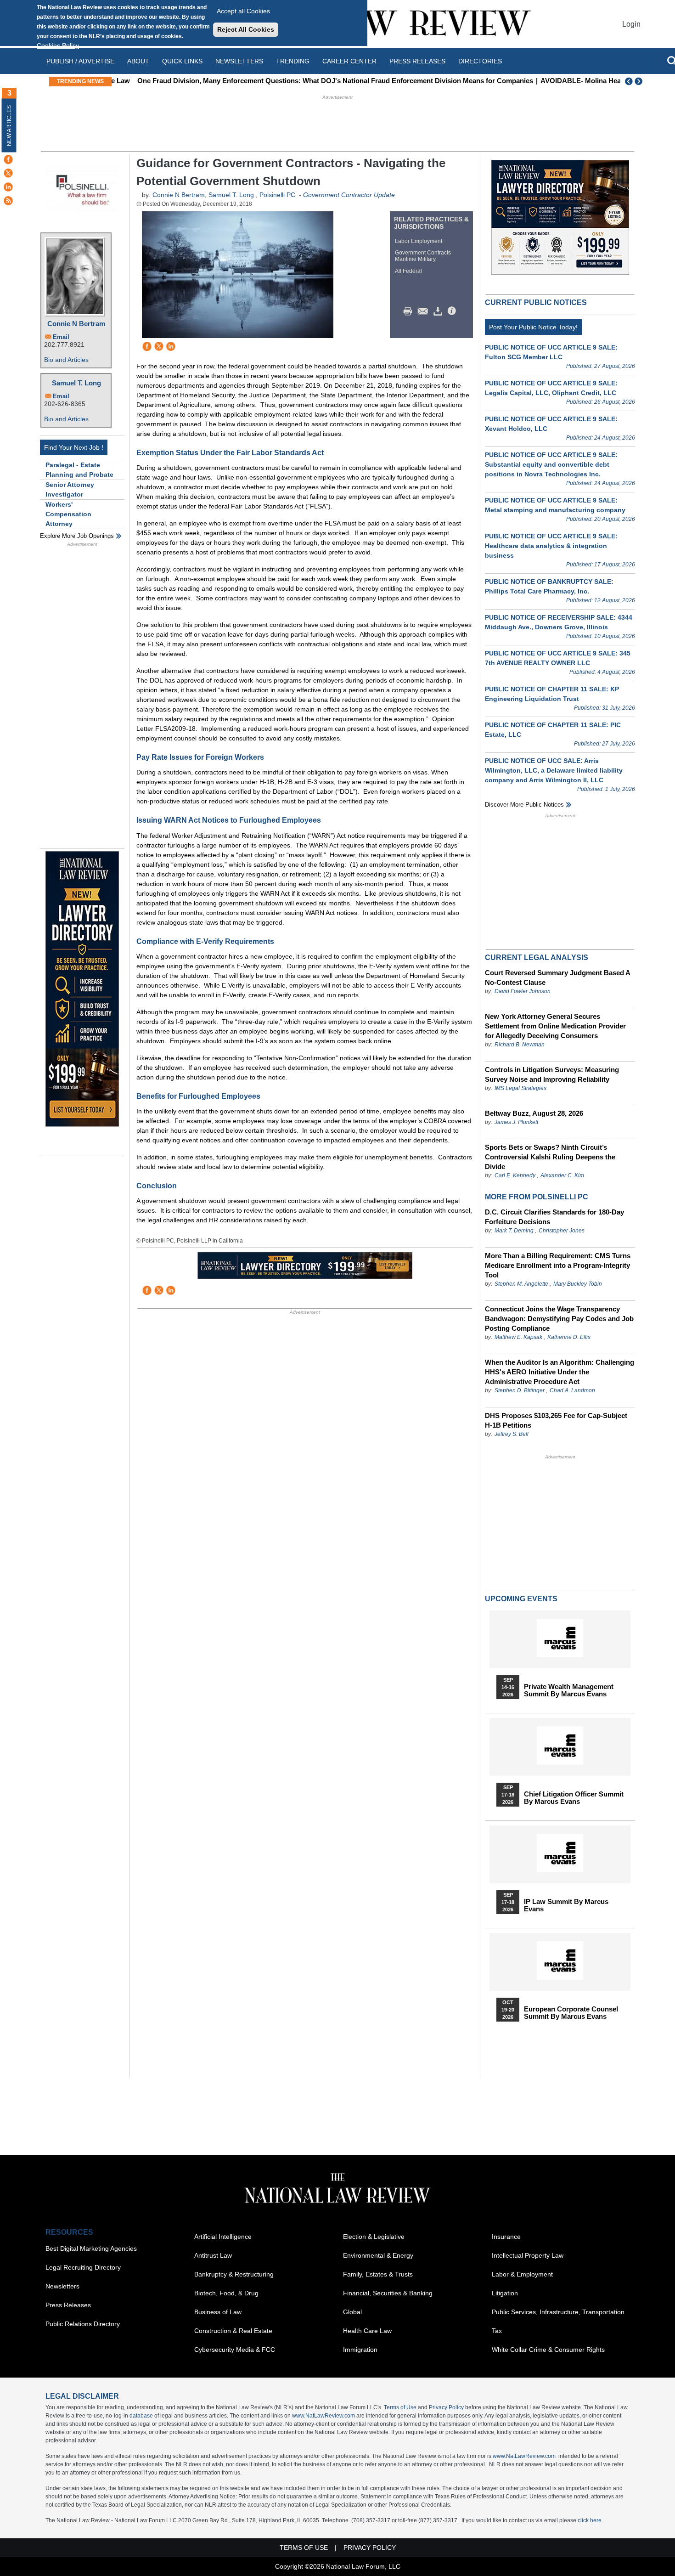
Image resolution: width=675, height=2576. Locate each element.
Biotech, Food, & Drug (226, 2293)
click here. (590, 2520)
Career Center (349, 61)
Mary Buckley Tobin (578, 1284)
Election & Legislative (374, 2237)
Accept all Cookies (243, 11)
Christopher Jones (562, 1231)
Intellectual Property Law (528, 2255)
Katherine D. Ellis (569, 1337)
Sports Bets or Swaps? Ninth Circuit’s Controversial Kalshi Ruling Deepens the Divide (550, 1157)
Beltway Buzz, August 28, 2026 (534, 1113)
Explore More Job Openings (77, 536)
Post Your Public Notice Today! (533, 327)
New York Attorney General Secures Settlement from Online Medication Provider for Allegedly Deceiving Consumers (555, 1026)
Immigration (360, 2350)
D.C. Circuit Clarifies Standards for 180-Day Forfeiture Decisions (554, 1217)
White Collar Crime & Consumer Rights (548, 2350)
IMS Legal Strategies (520, 1088)
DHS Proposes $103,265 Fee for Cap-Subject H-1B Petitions (556, 1420)
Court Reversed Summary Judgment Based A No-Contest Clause (557, 977)
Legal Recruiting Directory (83, 2267)
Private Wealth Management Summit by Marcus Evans (569, 1690)
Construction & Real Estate (233, 2331)
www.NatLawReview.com (323, 2416)
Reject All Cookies (246, 29)
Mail (425, 311)
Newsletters (239, 61)
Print (410, 311)
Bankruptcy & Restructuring (234, 2274)
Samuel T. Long (76, 383)
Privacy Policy (446, 2407)
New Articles (9, 126)
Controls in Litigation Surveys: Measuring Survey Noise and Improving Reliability (552, 1074)
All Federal (408, 271)
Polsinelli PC (277, 195)
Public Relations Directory (83, 2324)
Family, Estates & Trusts (378, 2274)
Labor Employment (419, 241)
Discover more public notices (524, 805)
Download (439, 311)
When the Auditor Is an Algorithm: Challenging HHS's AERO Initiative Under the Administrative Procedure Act (560, 1372)
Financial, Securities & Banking (388, 2293)
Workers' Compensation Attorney (68, 514)
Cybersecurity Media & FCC (235, 2350)
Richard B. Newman (520, 1045)
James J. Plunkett (516, 1122)
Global (352, 2312)
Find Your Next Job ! (74, 447)
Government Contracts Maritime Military (423, 256)
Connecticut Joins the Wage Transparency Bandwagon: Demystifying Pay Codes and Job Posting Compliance (559, 1319)
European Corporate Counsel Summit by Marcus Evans (571, 2013)
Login (631, 24)
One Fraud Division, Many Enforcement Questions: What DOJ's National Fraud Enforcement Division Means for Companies (315, 81)
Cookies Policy (58, 45)
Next (640, 81)
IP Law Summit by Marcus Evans (566, 1905)
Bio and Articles (66, 360)
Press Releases (68, 2305)
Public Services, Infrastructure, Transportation (558, 2312)
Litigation (505, 2293)
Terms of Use (400, 2407)
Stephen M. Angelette (521, 1284)
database (141, 2416)
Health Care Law (367, 2331)
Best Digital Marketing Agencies (91, 2248)
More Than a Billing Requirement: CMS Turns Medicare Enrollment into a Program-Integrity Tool (558, 1265)
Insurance (506, 2237)
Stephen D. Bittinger (520, 1390)
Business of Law (218, 2312)
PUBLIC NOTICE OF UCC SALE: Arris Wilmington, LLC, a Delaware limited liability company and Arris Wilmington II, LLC (554, 770)
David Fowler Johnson (523, 991)
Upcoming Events (521, 1599)
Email (61, 337)
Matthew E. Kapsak (518, 1337)
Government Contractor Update (349, 195)
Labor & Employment (522, 2274)
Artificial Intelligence (223, 2237)
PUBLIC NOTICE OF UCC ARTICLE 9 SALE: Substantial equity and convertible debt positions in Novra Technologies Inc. (551, 464)
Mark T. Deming (514, 1231)
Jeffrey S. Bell (512, 1434)
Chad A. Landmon (572, 1390)
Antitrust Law (213, 2255)
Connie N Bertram (76, 324)
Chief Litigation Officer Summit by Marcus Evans (574, 1798)
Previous (629, 81)
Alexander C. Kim (562, 1175)
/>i (453, 311)
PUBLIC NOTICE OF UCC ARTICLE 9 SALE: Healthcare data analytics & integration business (551, 546)
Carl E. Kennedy (515, 1175)
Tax (497, 2331)
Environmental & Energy (378, 2255)
